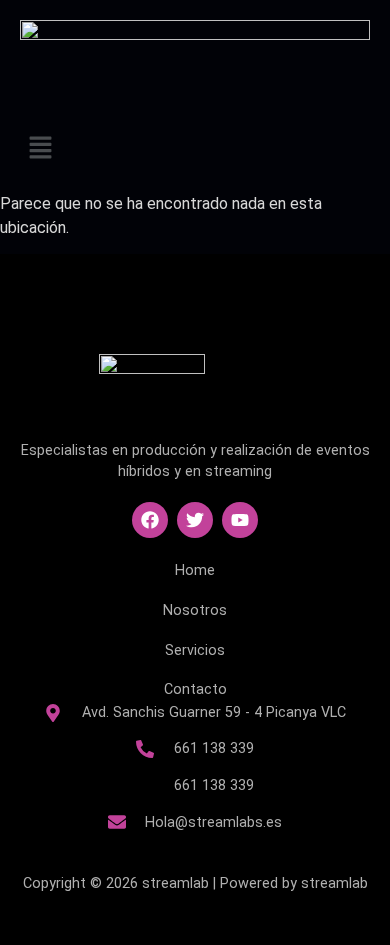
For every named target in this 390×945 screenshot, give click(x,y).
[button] (195, 149)
